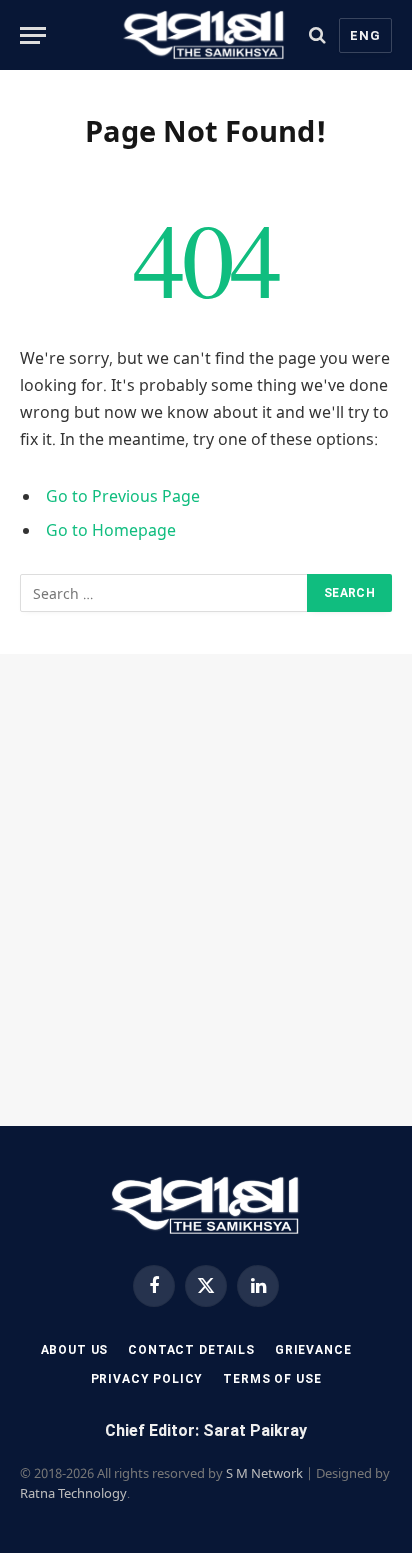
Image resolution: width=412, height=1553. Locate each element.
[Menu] (33, 35)
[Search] (317, 35)
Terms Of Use (272, 1379)
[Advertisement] (206, 890)
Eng (365, 35)
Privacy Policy (147, 1379)
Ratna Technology (73, 1493)
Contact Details (191, 1350)
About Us (75, 1350)
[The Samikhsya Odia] (204, 35)
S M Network (264, 1473)
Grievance (313, 1350)
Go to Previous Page (123, 496)
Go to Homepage (111, 530)
